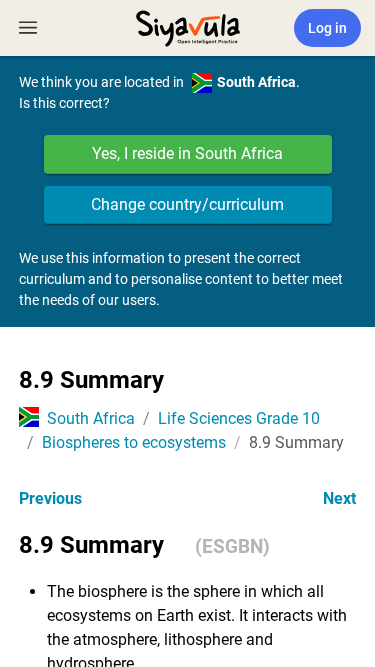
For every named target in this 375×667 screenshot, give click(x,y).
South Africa (91, 418)
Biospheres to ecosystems (134, 442)
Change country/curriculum (187, 204)
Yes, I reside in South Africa (187, 153)
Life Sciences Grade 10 (239, 418)
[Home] (188, 26)
